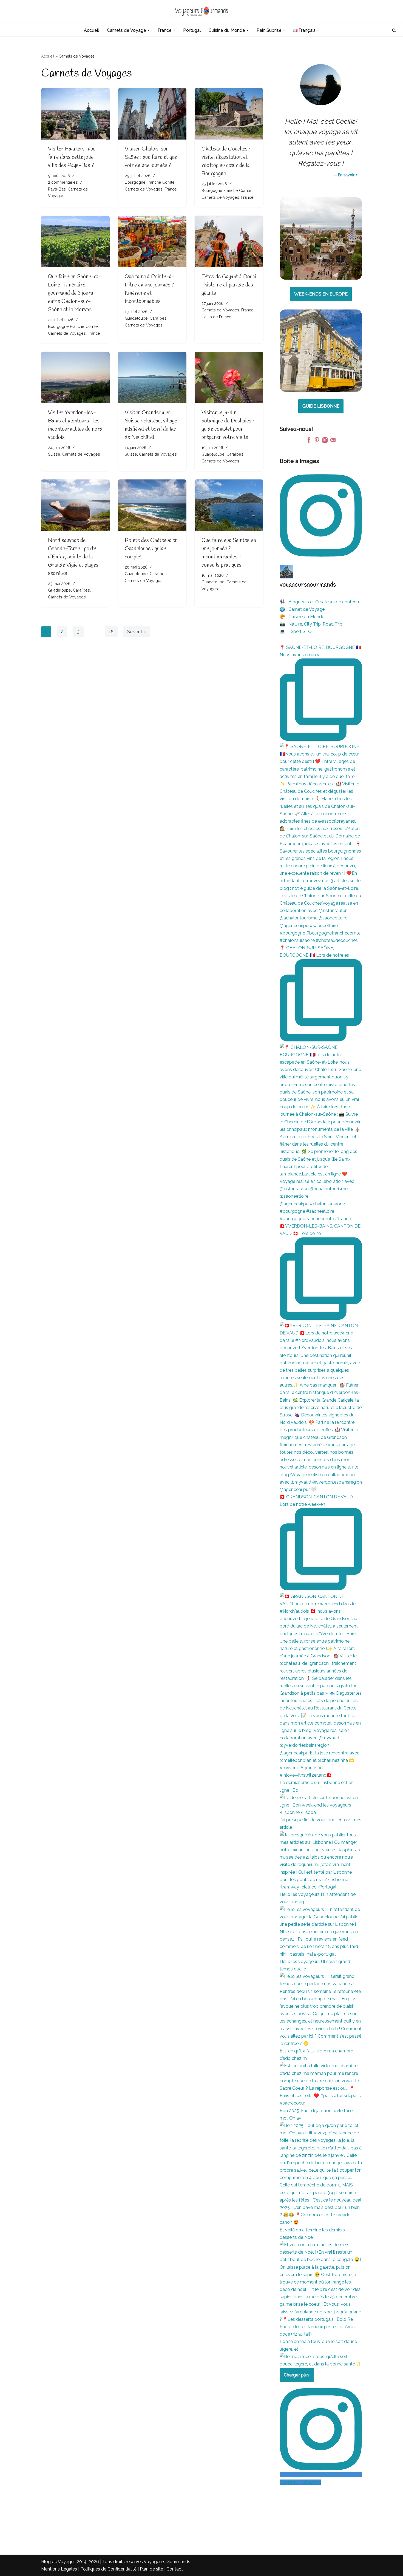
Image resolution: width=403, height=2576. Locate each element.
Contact (175, 2569)
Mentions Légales (59, 2569)
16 (111, 632)
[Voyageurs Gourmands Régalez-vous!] (201, 12)
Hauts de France (216, 317)
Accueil (91, 30)
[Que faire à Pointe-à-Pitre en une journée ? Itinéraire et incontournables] (152, 241)
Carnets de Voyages (144, 189)
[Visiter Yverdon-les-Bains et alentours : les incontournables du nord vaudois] (75, 377)
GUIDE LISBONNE (321, 406)
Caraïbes (158, 318)
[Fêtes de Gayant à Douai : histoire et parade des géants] (229, 241)
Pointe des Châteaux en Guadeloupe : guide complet (151, 549)
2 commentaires (63, 182)
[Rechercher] (394, 30)
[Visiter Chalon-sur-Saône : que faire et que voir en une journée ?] (152, 114)
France (171, 189)
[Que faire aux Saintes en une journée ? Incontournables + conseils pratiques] (229, 505)
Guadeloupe (136, 318)
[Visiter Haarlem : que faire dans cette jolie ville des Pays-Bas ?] (75, 114)
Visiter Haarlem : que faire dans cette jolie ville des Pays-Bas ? (72, 157)
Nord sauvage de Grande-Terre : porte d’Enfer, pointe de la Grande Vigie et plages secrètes (73, 557)
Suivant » (137, 632)
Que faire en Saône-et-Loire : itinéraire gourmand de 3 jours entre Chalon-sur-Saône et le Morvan (75, 293)
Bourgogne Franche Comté (150, 182)
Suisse (54, 454)
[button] (149, 30)
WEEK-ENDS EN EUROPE (321, 294)
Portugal (192, 30)
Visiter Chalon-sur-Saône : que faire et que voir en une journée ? (151, 157)
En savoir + (348, 175)
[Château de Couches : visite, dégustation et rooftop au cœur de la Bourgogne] (229, 114)
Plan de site (151, 2569)
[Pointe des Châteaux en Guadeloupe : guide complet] (152, 505)
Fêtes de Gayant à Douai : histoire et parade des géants (229, 285)
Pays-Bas (57, 189)
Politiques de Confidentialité (108, 2569)
